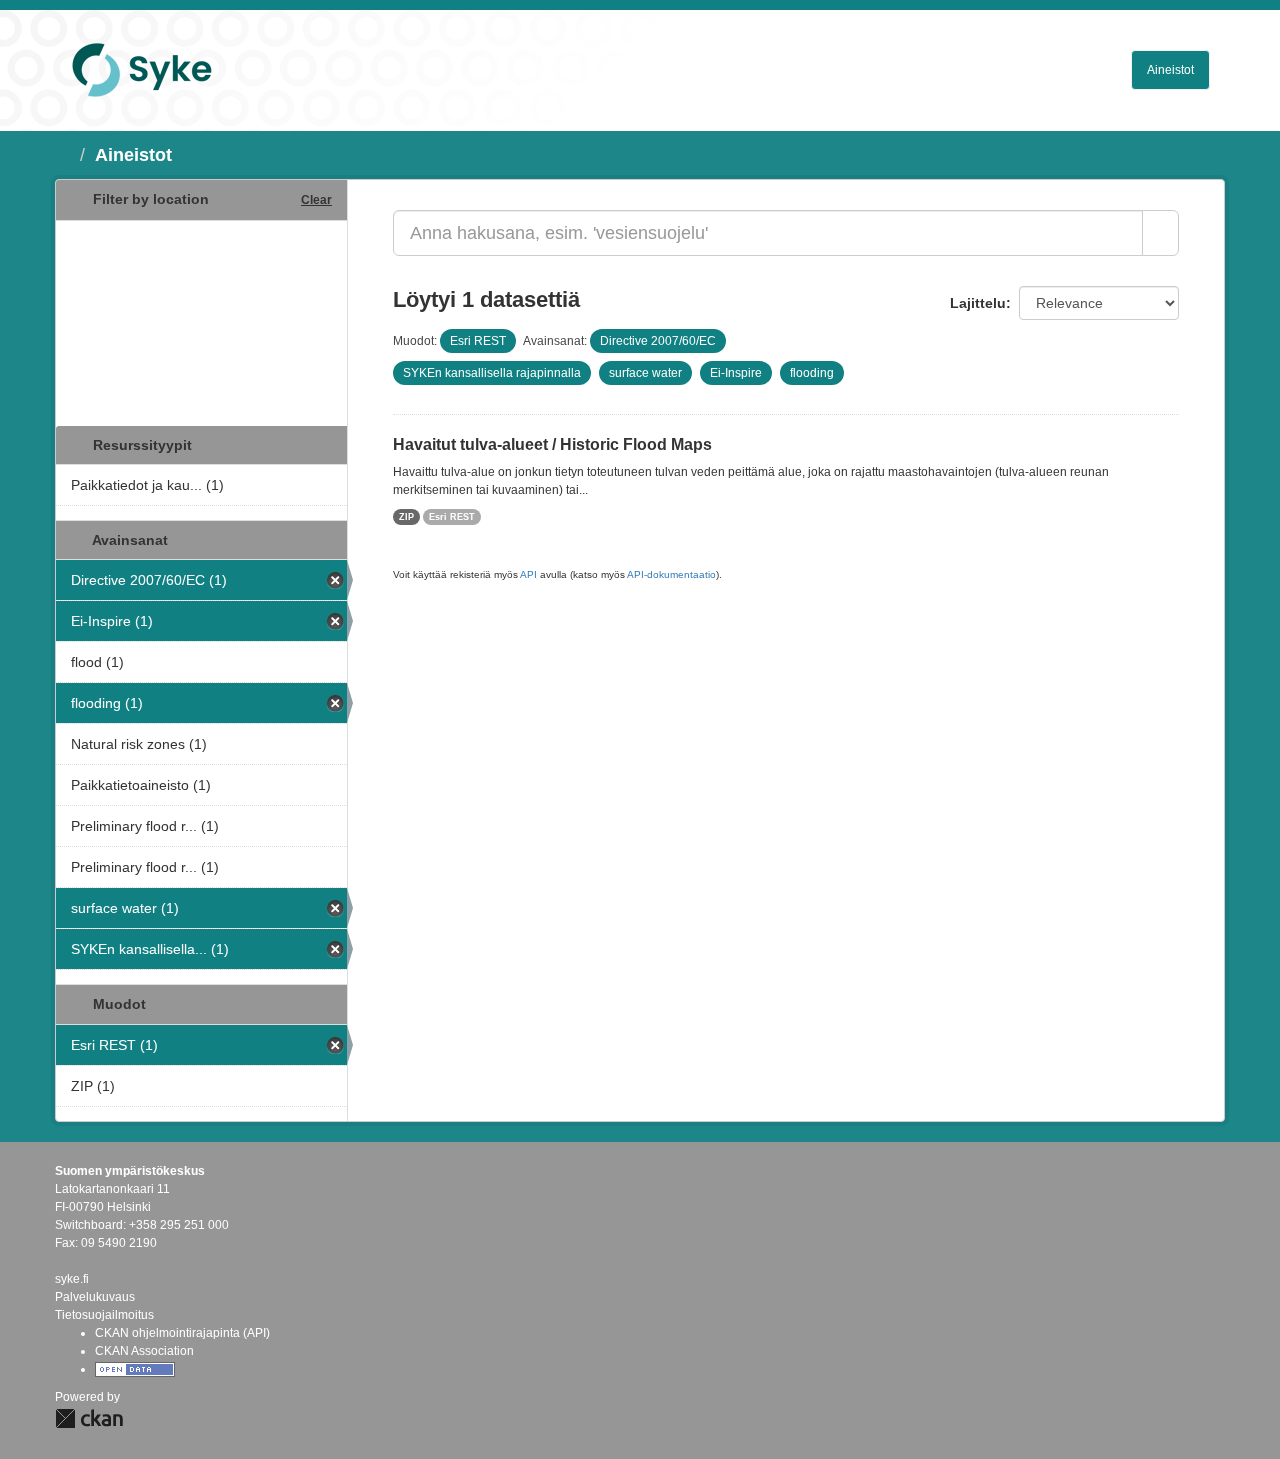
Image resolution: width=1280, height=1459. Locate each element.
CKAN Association (144, 1351)
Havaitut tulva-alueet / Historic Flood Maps (552, 444)
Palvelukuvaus (95, 1297)
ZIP (406, 517)
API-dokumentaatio (671, 574)
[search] (1160, 233)
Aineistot (1170, 70)
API (528, 574)
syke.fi (72, 1279)
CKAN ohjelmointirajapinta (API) (182, 1333)
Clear (316, 200)
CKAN (89, 1418)
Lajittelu (978, 303)
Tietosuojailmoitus (104, 1315)
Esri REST (452, 517)
